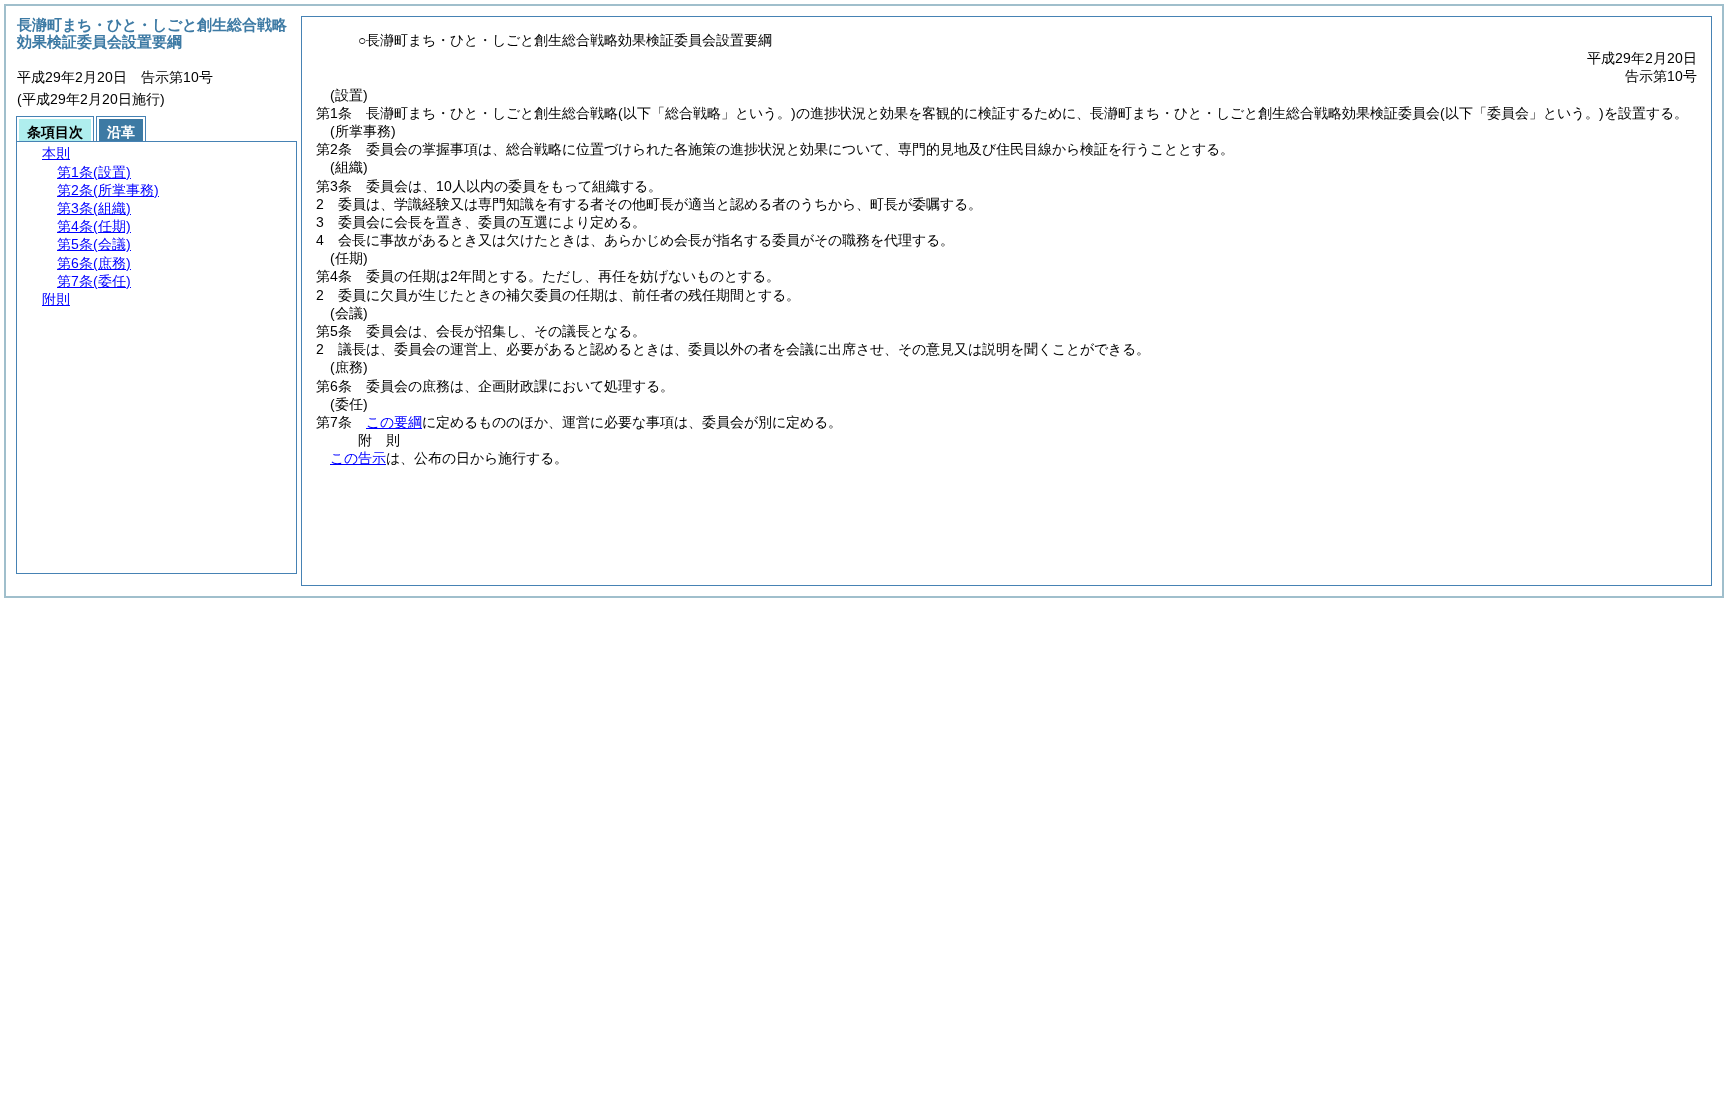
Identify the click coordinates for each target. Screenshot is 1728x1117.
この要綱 (394, 422)
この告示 (358, 458)
